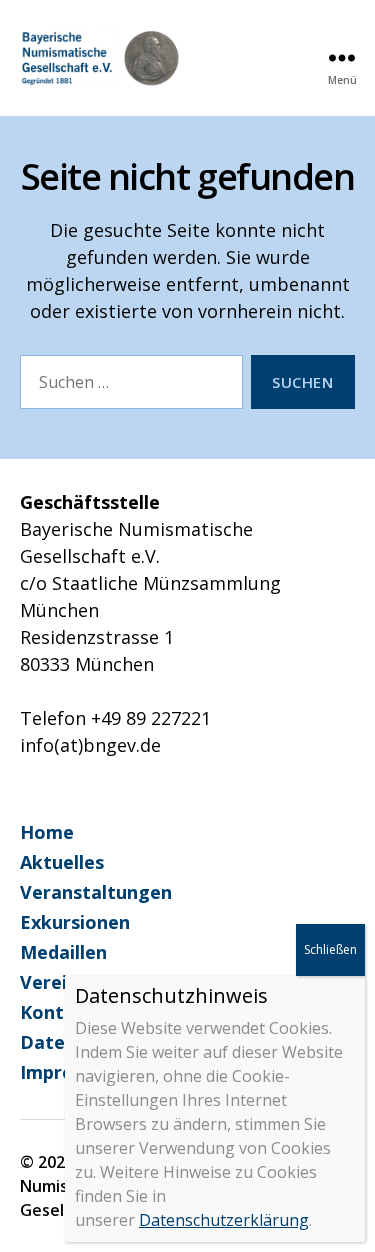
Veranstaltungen (96, 892)
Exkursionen (75, 922)
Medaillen (63, 952)
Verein (49, 982)
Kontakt (57, 1012)
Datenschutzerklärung (224, 1220)
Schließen (330, 949)
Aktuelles (62, 862)
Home (47, 832)
